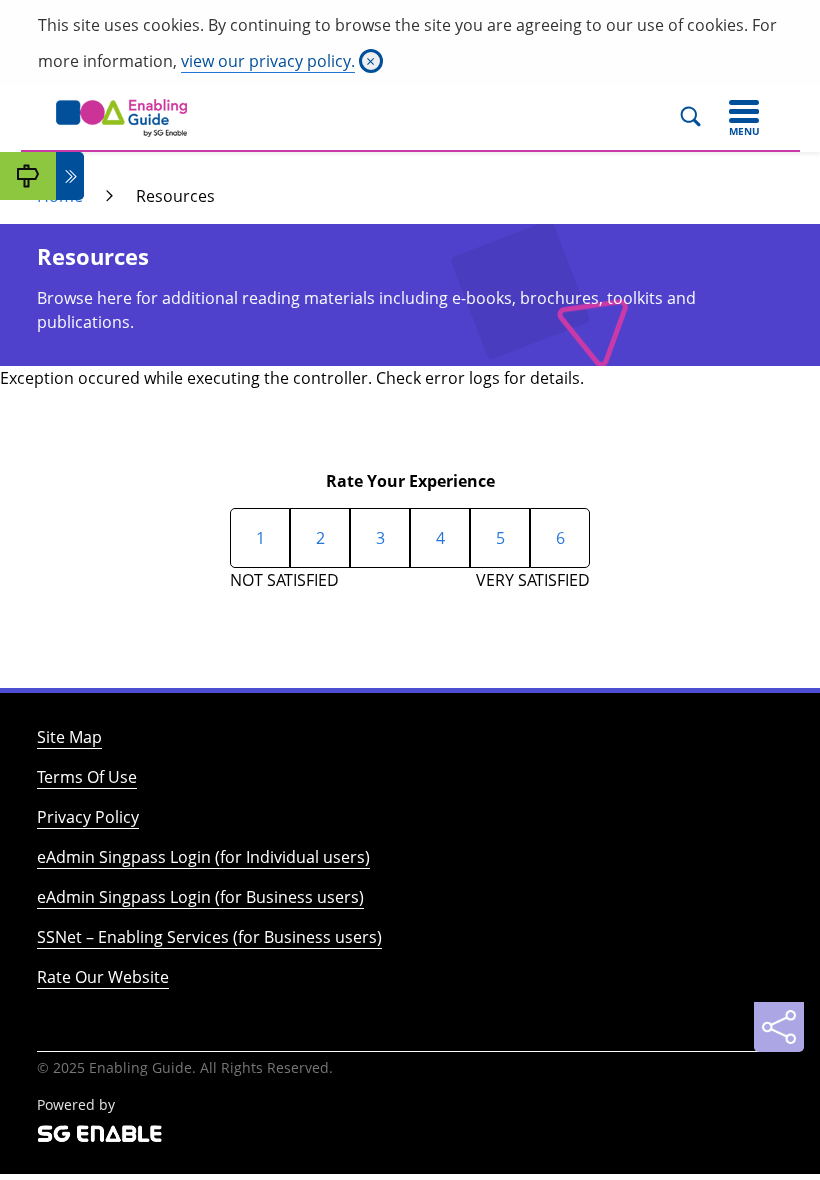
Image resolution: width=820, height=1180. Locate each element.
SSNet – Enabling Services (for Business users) (209, 937)
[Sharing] (779, 1027)
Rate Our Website (103, 977)
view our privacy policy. (268, 61)
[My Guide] (28, 176)
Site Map (69, 737)
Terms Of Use (87, 777)
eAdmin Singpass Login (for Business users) (200, 897)
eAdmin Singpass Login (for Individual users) (203, 857)
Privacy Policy (88, 817)
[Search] (699, 118)
